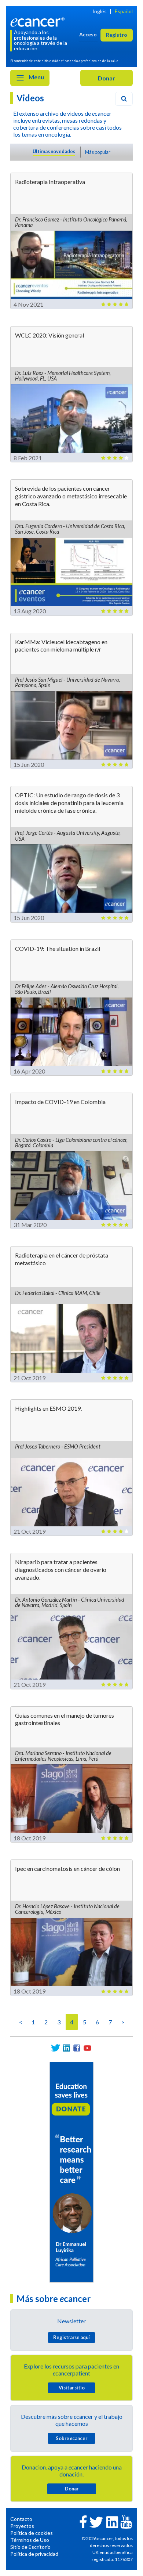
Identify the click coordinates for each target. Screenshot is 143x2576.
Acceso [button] (88, 34)
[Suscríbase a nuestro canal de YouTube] (87, 2048)
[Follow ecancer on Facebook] (83, 2521)
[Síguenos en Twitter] (56, 2048)
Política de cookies (32, 2533)
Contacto (21, 2519)
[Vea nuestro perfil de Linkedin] (66, 2048)
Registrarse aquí (71, 2337)
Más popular (98, 152)
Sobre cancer (71, 2438)
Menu (36, 77)
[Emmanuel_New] (71, 2171)
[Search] (124, 99)
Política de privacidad (34, 2554)
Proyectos (22, 2526)
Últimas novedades (54, 151)
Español (124, 11)
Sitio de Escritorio (30, 2547)
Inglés (100, 11)
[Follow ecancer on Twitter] (96, 2521)
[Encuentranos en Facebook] (77, 2048)
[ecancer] (39, 21)
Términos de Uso (30, 2540)
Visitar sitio (72, 2388)
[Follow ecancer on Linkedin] (112, 2521)
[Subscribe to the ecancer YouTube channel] (126, 2521)
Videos (30, 98)
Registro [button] (117, 35)
